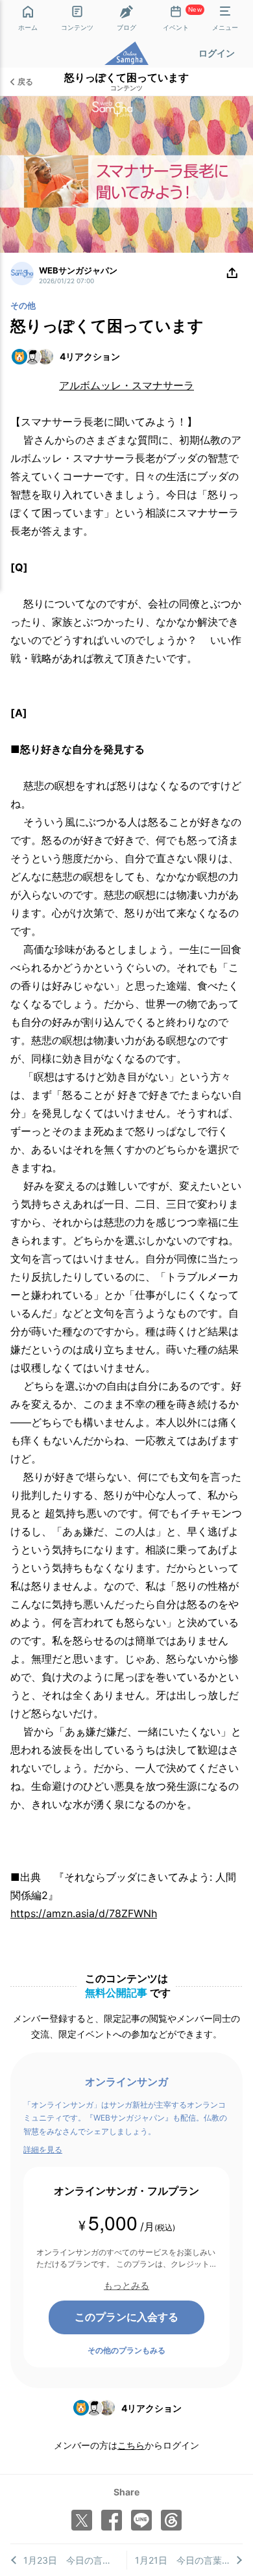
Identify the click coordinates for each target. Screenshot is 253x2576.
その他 (23, 305)
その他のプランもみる (126, 2350)
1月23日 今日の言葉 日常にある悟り (75, 2560)
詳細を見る (43, 2149)
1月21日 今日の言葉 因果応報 (189, 2560)
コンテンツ (126, 88)
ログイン (217, 53)
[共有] (232, 274)
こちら (131, 2445)
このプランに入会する (126, 2317)
